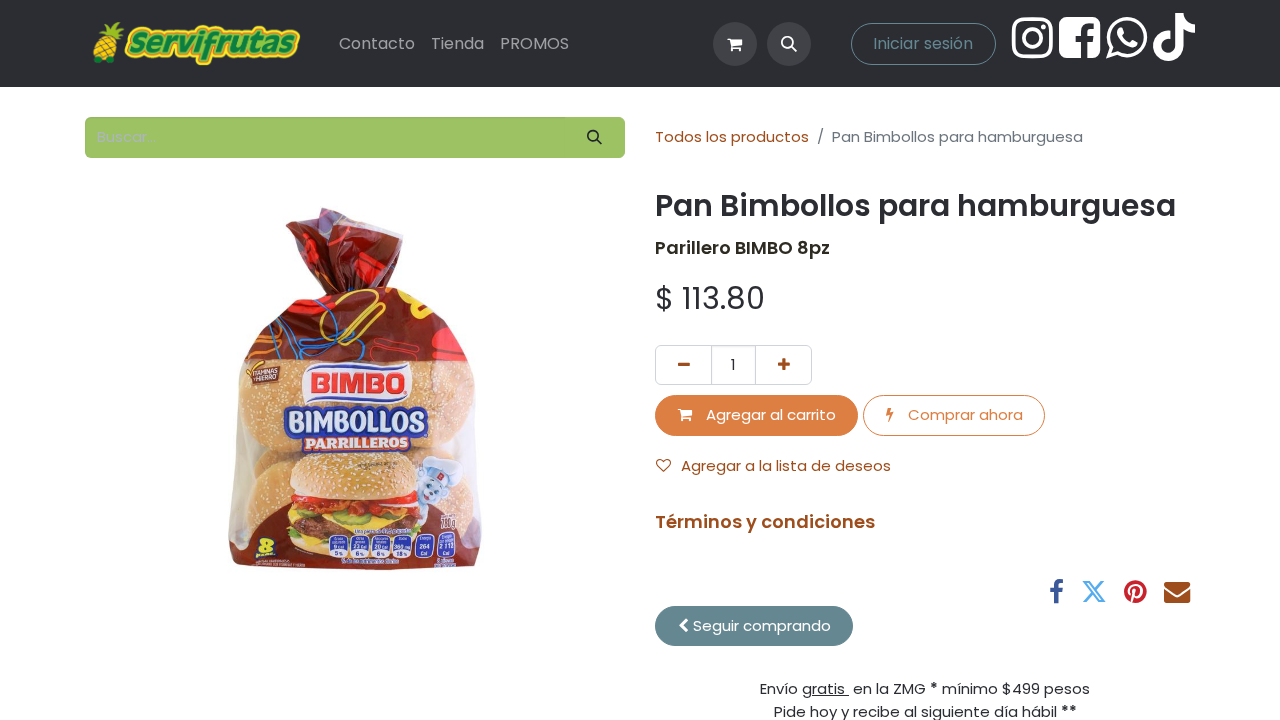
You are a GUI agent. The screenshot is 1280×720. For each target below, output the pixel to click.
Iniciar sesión (923, 43)
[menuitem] (377, 44)
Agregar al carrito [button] (769, 414)
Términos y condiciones (765, 521)
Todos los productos (732, 136)
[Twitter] (1094, 592)
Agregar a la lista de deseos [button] (786, 465)
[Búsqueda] (595, 137)
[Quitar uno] (683, 365)
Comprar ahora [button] (963, 414)
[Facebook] (1056, 592)
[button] (789, 44)
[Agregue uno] (783, 365)
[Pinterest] (1135, 592)
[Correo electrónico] (1177, 592)
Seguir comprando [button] (760, 625)
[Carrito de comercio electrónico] (735, 44)
